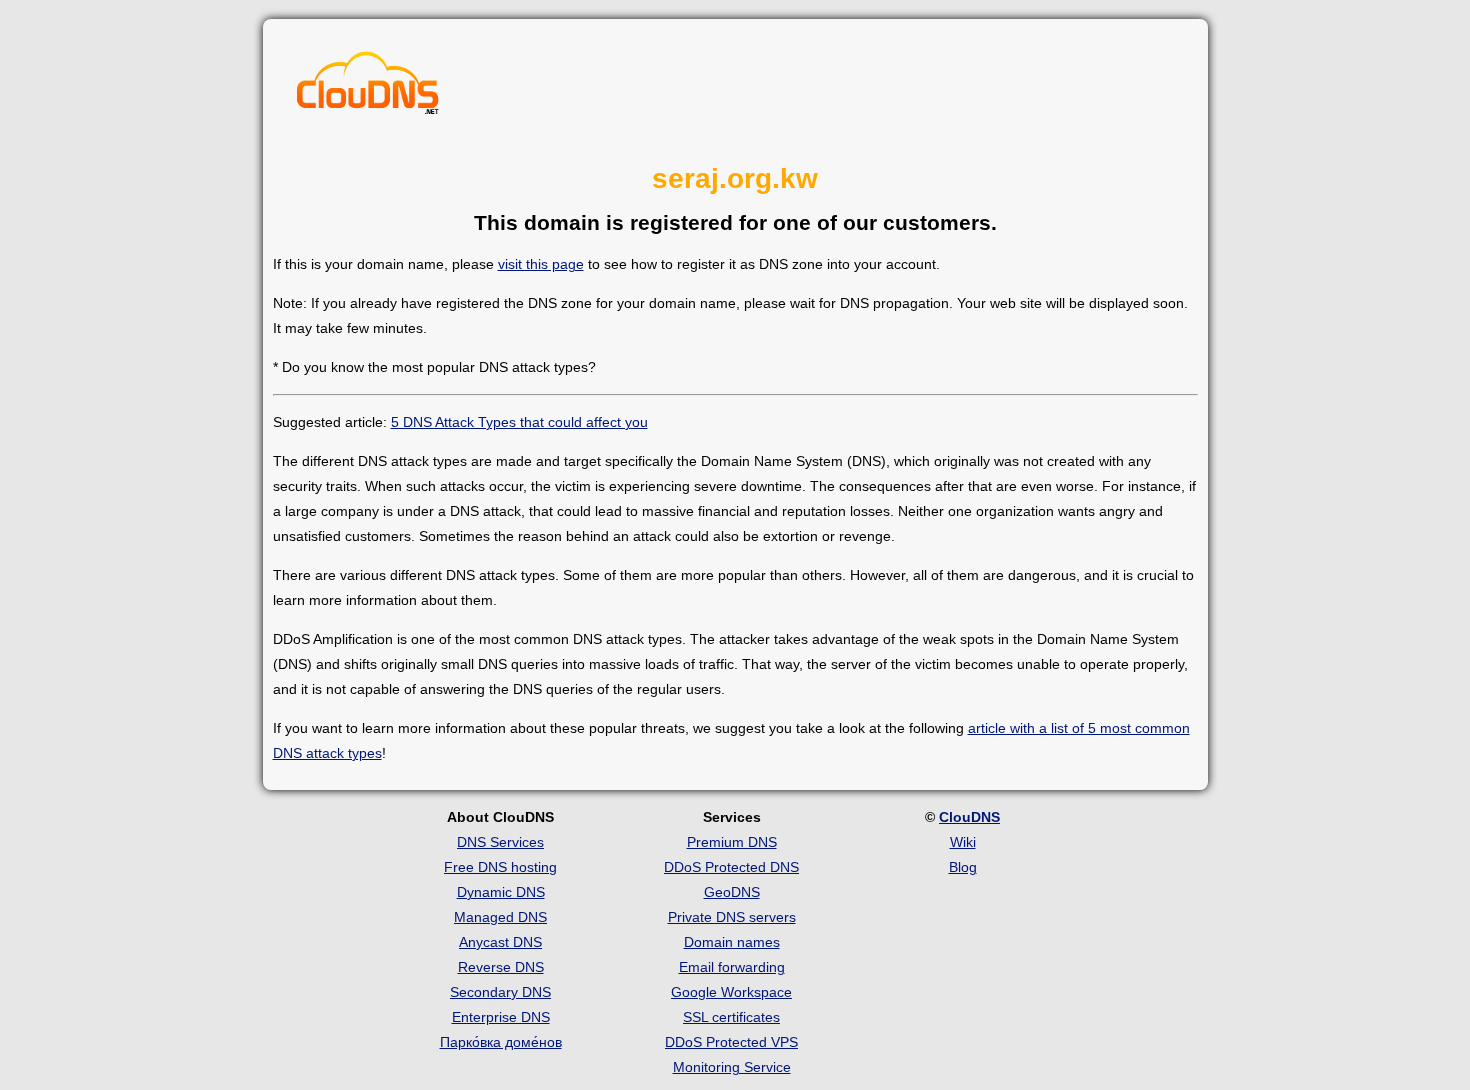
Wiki (963, 842)
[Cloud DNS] (368, 88)
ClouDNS (969, 817)
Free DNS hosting (500, 867)
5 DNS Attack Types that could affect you (519, 422)
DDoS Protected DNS (731, 867)
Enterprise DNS (501, 1017)
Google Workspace (731, 992)
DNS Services (500, 842)
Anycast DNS (500, 942)
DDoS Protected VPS (731, 1042)
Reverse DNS (501, 967)
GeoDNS (732, 892)
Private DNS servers (732, 917)
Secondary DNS (500, 992)
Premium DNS (732, 842)
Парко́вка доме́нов (501, 1042)
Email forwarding (732, 967)
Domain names (732, 942)
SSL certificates (731, 1017)
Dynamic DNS (501, 892)
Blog (963, 867)
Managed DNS (500, 917)
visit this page (541, 264)
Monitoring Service (732, 1067)
